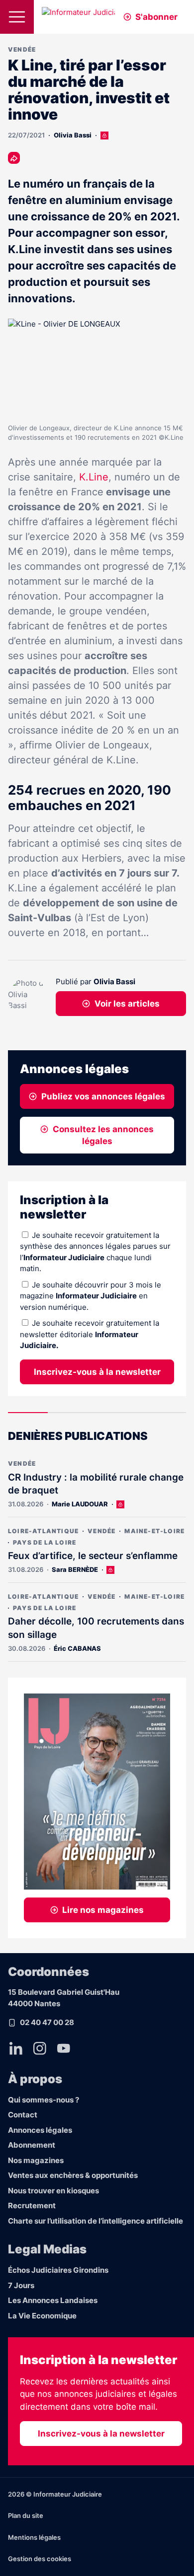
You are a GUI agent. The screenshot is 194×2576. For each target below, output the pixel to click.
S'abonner (156, 17)
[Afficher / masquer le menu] (17, 17)
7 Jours (21, 2285)
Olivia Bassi (73, 135)
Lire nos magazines (103, 1910)
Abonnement (32, 2145)
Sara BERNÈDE (75, 1569)
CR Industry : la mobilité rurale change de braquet (96, 1484)
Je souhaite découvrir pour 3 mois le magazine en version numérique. (91, 1296)
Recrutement (32, 2205)
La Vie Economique (42, 2316)
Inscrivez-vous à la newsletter (97, 1372)
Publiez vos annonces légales (103, 1096)
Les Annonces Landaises (53, 2300)
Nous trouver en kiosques (53, 2191)
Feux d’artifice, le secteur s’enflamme (93, 1556)
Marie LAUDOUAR (80, 1504)
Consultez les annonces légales (103, 1135)
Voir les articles (127, 1004)
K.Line (94, 477)
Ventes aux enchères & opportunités (73, 2175)
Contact (23, 2115)
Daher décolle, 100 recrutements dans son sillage (96, 1628)
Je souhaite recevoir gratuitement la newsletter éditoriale (90, 1334)
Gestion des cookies (40, 2559)
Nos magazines (36, 2160)
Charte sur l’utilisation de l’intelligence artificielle (96, 2221)
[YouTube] (64, 2048)
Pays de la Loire (45, 1542)
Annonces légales (40, 2130)
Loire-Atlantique (43, 1531)
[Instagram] (40, 2048)
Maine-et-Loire (154, 1531)
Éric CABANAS (77, 1648)
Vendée (22, 49)
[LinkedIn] (16, 2048)
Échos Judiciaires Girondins (58, 2270)
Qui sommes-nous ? (44, 2100)
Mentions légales (34, 2537)
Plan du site (26, 2515)
